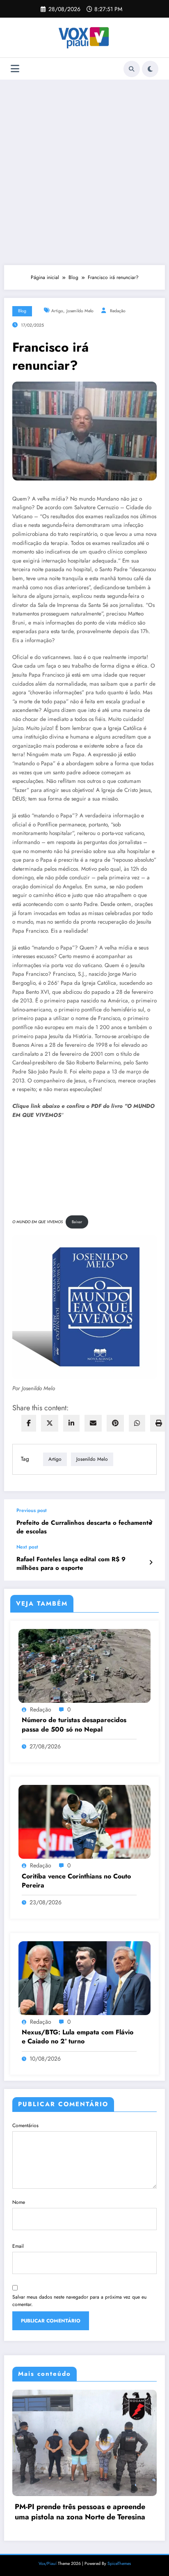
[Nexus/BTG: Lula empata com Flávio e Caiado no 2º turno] (84, 1978)
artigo (57, 311)
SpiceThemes (119, 2563)
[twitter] (50, 1423)
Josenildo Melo (80, 311)
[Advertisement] (84, 172)
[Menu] (15, 69)
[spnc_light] (150, 69)
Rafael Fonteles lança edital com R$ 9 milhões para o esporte (71, 1564)
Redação (118, 311)
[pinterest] (115, 1423)
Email (18, 2246)
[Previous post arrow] (151, 1522)
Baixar (77, 1222)
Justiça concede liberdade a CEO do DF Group (90, 2511)
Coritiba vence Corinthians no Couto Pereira (76, 1881)
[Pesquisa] (132, 69)
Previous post (32, 1510)
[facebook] (29, 1423)
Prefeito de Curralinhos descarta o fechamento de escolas (84, 1527)
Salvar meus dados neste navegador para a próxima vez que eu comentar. (79, 2301)
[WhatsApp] (137, 1423)
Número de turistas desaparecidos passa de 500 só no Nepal (74, 1725)
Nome (19, 2202)
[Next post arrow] (151, 1563)
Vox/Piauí (48, 2563)
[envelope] (93, 1423)
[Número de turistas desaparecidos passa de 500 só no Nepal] (84, 1665)
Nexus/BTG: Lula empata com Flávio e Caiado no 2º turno (78, 2037)
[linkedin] (71, 1423)
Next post (27, 1547)
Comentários (25, 2125)
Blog (22, 311)
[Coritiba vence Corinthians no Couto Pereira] (84, 1821)
